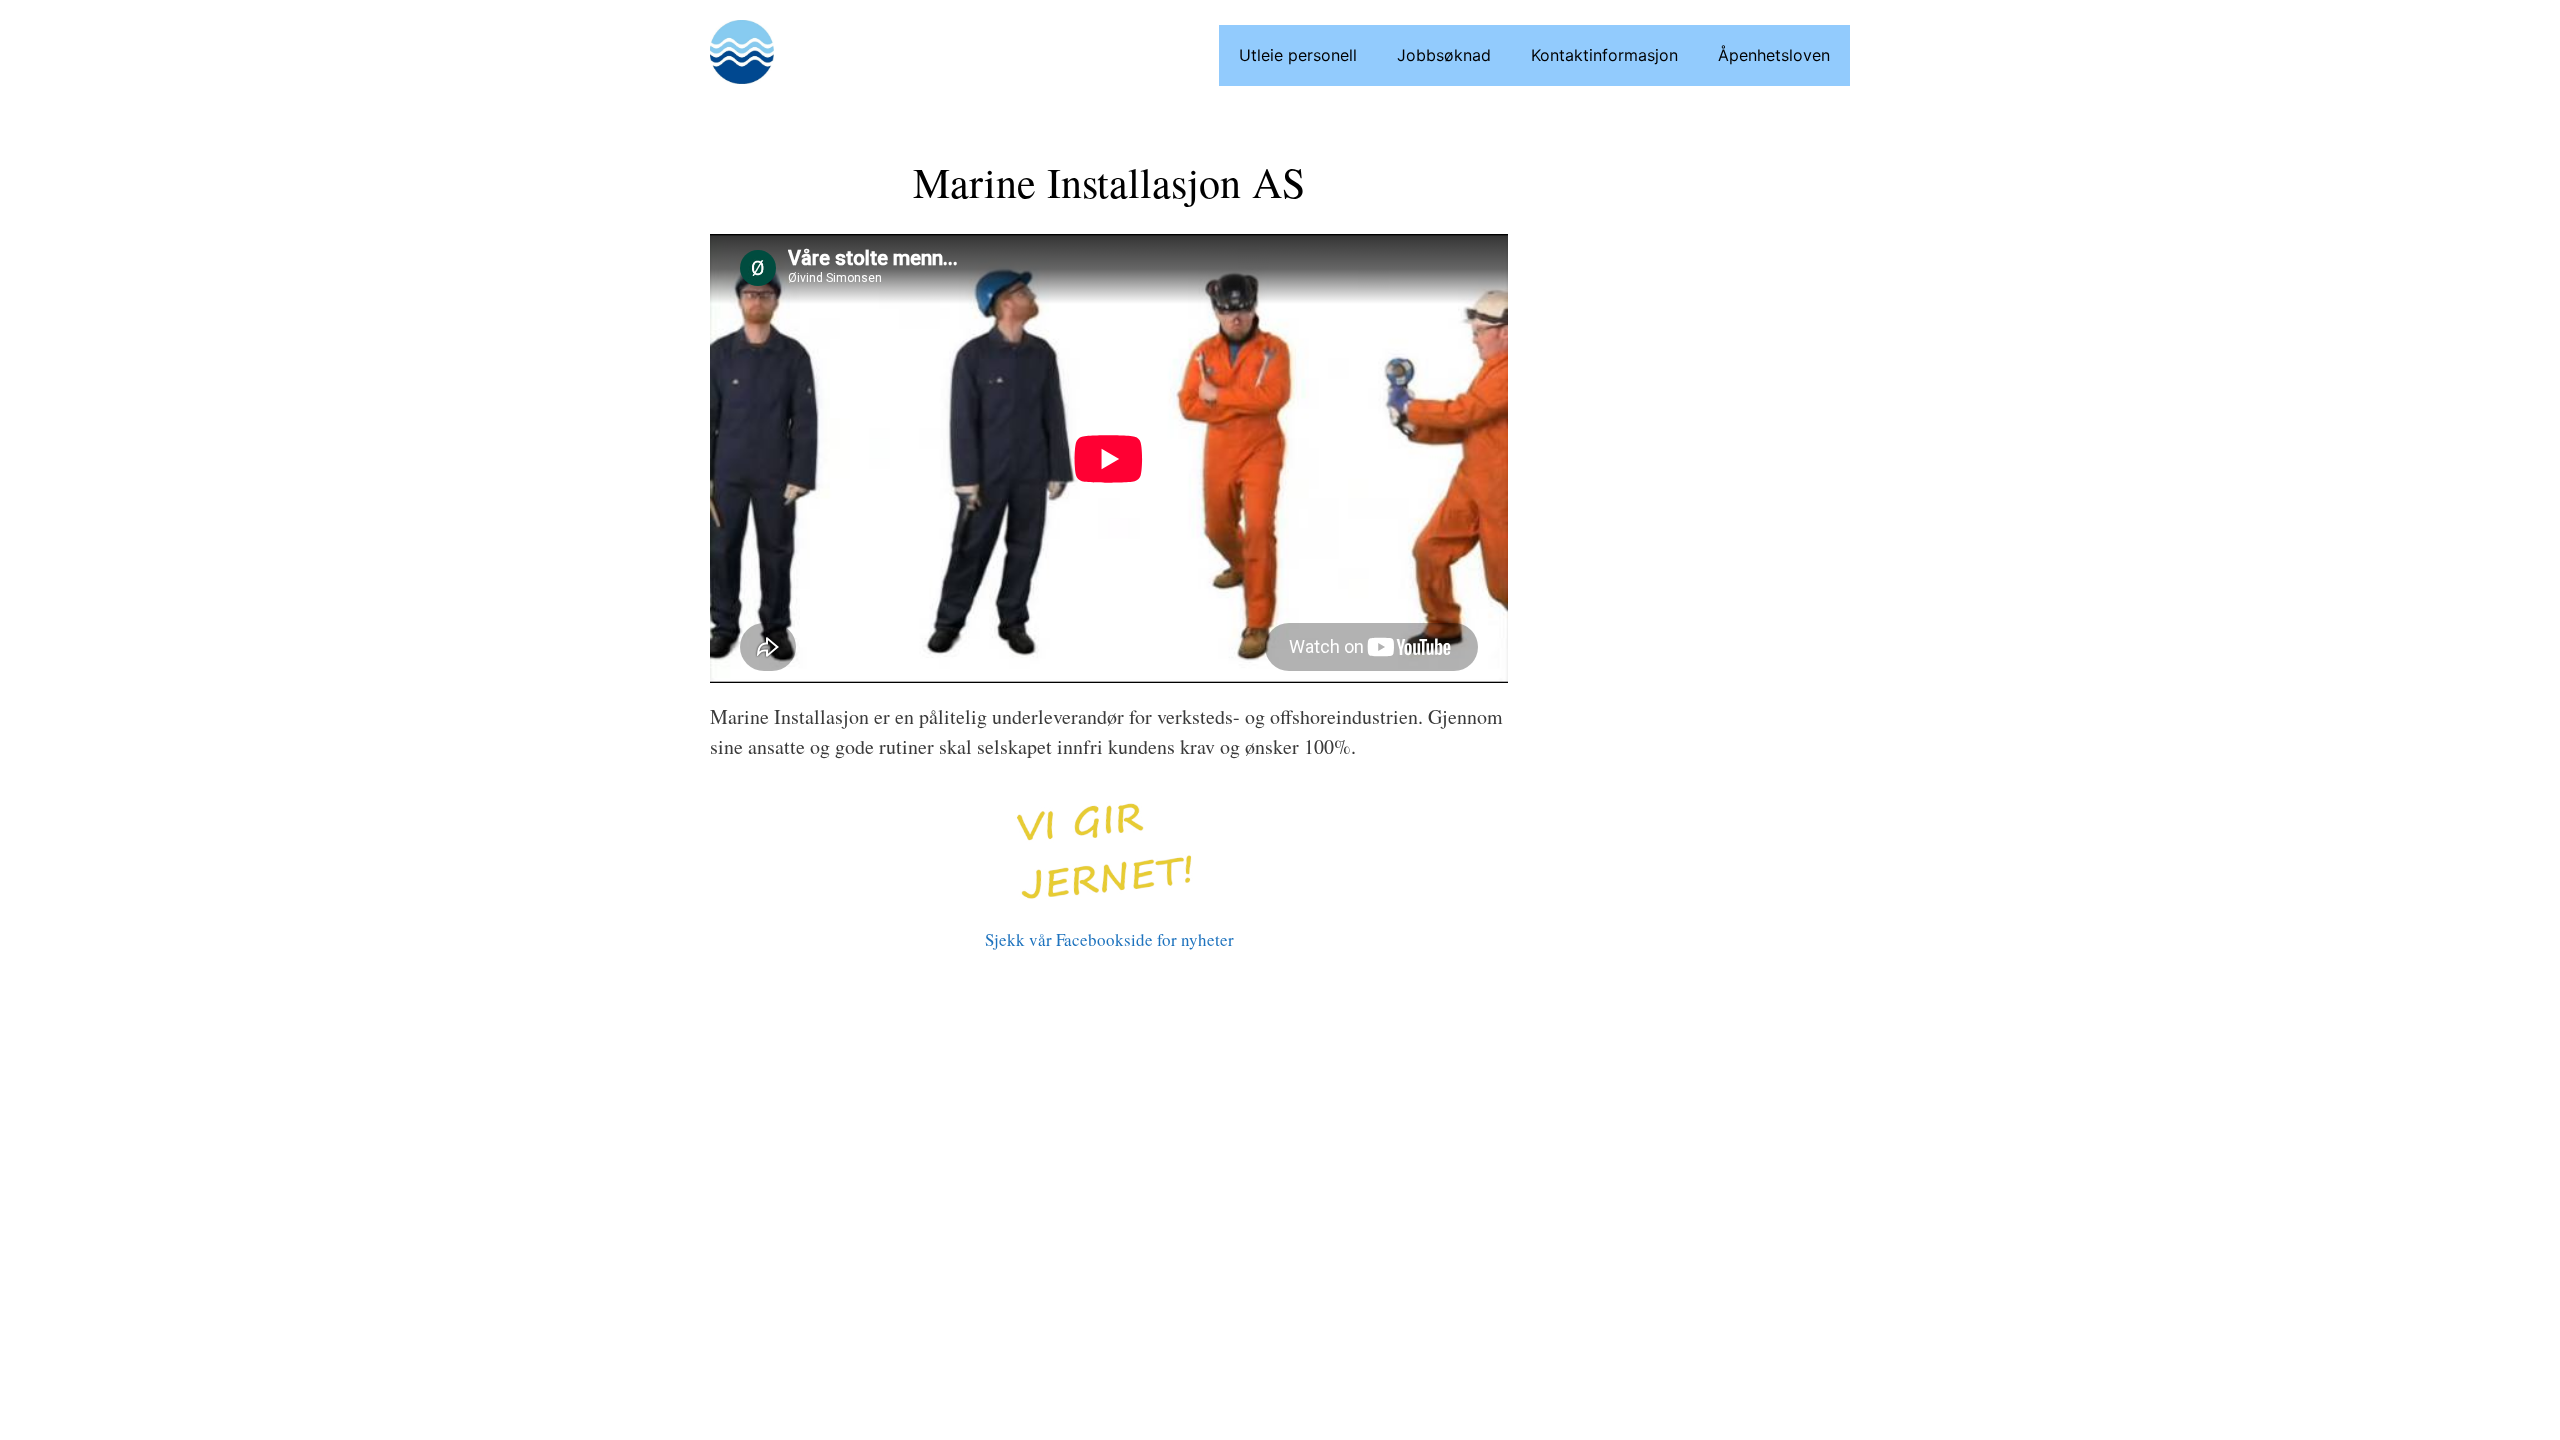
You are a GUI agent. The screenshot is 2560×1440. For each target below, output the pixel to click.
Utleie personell (1298, 55)
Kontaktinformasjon (1604, 55)
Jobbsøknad (1444, 55)
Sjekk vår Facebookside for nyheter (1109, 939)
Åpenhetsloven (1774, 55)
